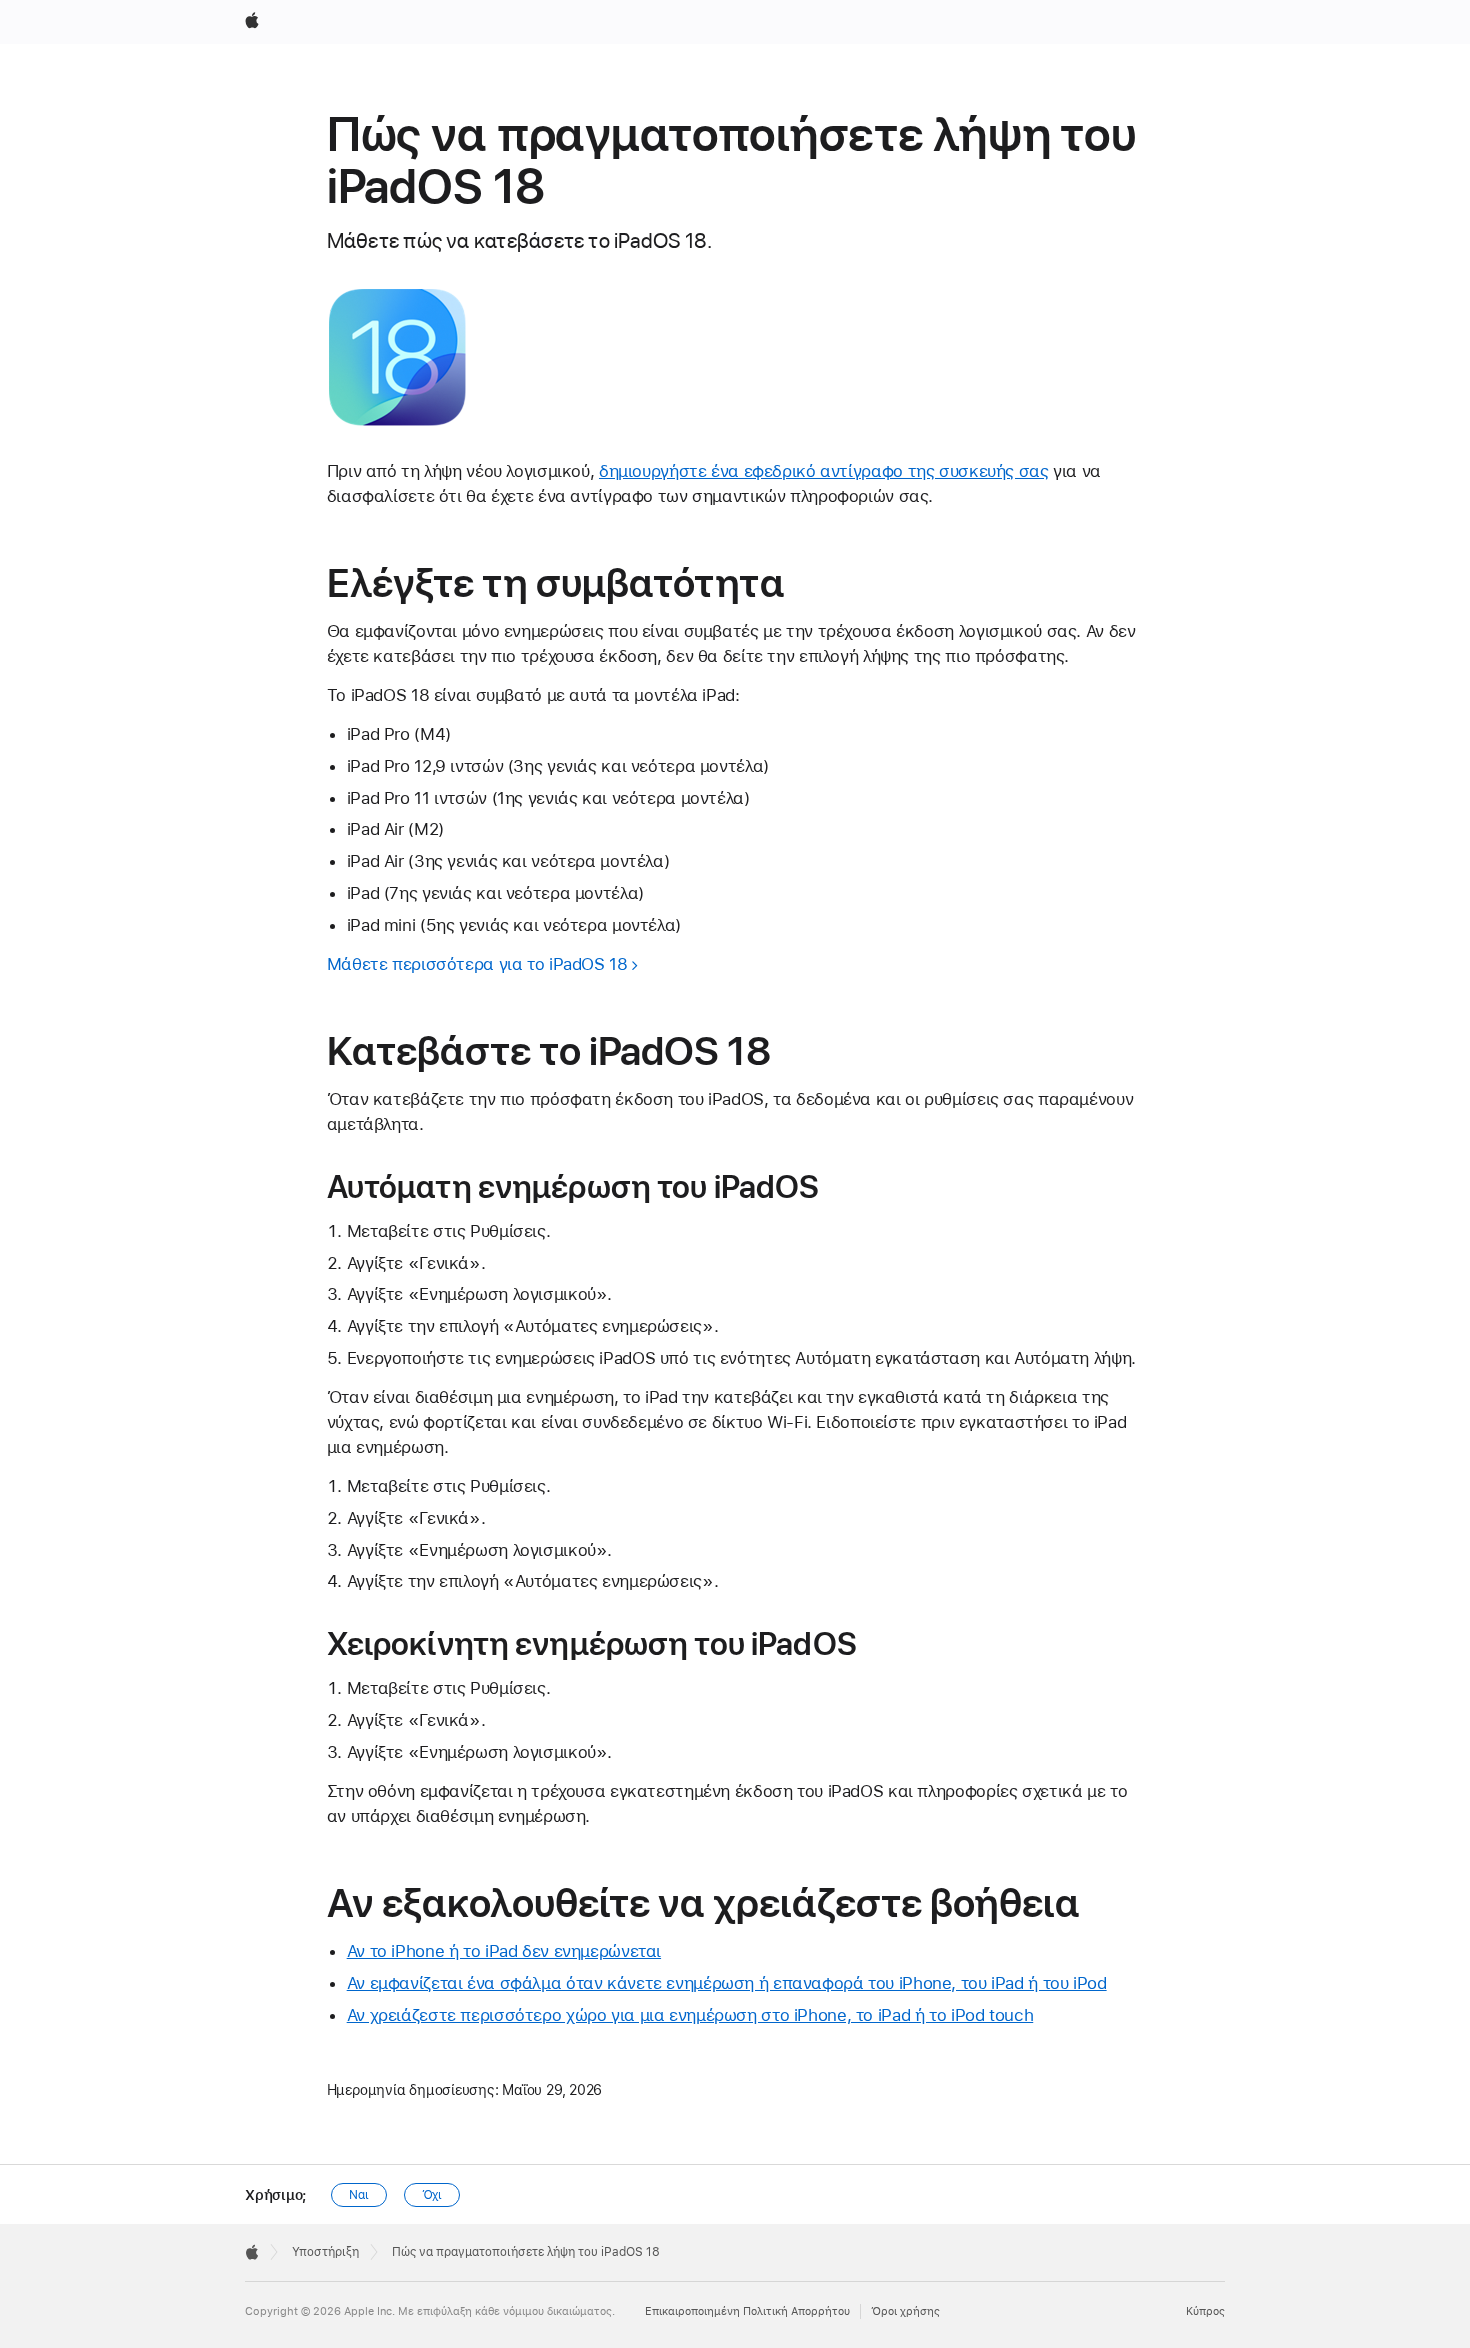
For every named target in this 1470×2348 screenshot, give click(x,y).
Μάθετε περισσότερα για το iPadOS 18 (477, 964)
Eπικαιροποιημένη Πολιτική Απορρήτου (747, 2311)
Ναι (359, 2195)
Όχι (432, 2195)
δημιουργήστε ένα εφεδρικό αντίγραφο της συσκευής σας (824, 471)
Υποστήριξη (325, 2252)
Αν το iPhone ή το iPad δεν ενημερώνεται (504, 1951)
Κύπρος (1205, 2311)
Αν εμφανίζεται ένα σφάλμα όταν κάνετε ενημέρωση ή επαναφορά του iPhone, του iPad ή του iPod (727, 1983)
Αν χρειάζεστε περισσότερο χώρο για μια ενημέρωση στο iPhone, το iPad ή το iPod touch (690, 2015)
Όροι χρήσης (905, 2311)
